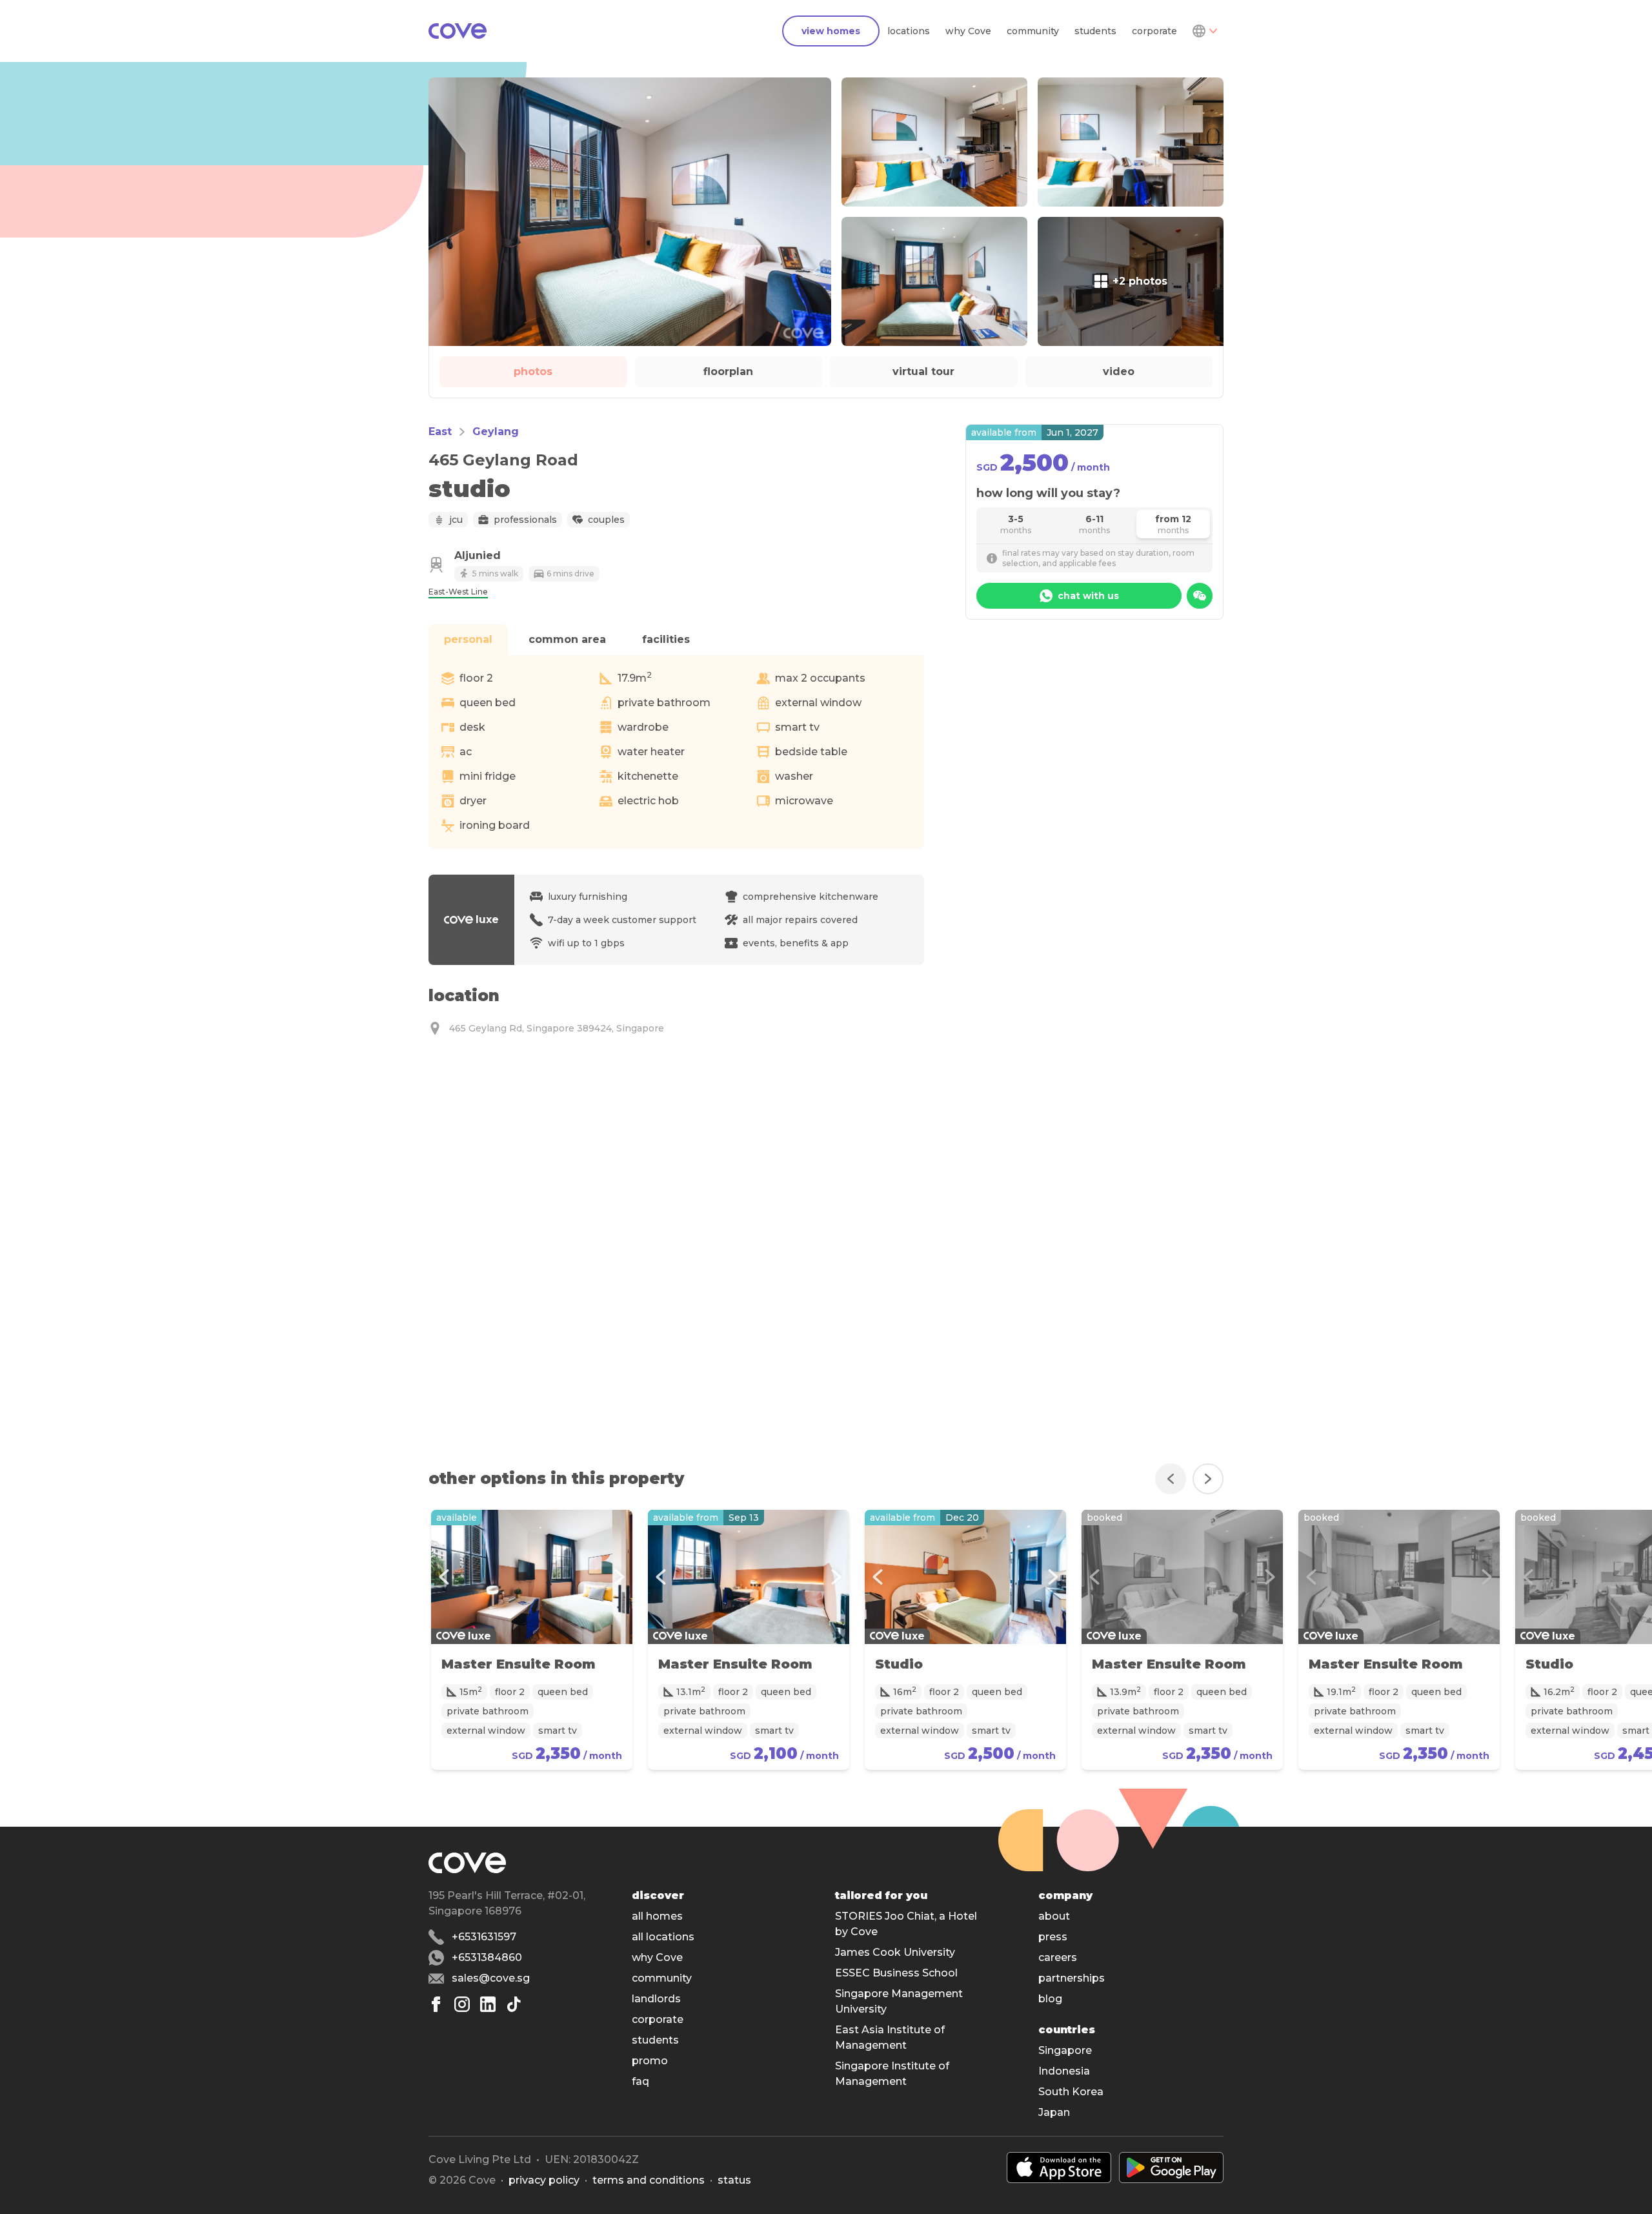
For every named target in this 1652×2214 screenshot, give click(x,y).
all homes (657, 1916)
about (1054, 1916)
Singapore (1065, 2050)
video (1119, 371)
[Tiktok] (514, 2004)
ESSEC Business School (896, 1973)
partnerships (1072, 1978)
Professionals (525, 520)
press (1053, 1937)
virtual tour (923, 371)
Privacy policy (544, 2180)
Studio (899, 1664)
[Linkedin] (488, 2004)
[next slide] (1208, 1479)
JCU (456, 520)
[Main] (458, 31)
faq (640, 2081)
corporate (1154, 31)
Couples (606, 520)
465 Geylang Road (503, 460)
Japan (1054, 2112)
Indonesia (1064, 2071)
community (1033, 31)
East (440, 432)
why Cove (968, 31)
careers (1058, 1957)
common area (567, 639)
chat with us (1088, 596)
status (734, 2180)
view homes (831, 31)
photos (533, 371)
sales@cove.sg (491, 1978)
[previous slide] (1171, 1479)
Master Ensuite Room (519, 1664)
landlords (656, 1999)
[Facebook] (436, 2004)
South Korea (1071, 2092)
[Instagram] (462, 2004)
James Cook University (895, 1952)
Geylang (496, 432)
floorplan (728, 371)
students (1095, 31)
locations (909, 31)
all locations (663, 1937)
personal (468, 639)
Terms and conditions (649, 2180)
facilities (666, 639)
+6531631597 (484, 1937)
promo (650, 2061)
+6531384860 (487, 1957)
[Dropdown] (1204, 31)
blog (1050, 1999)
